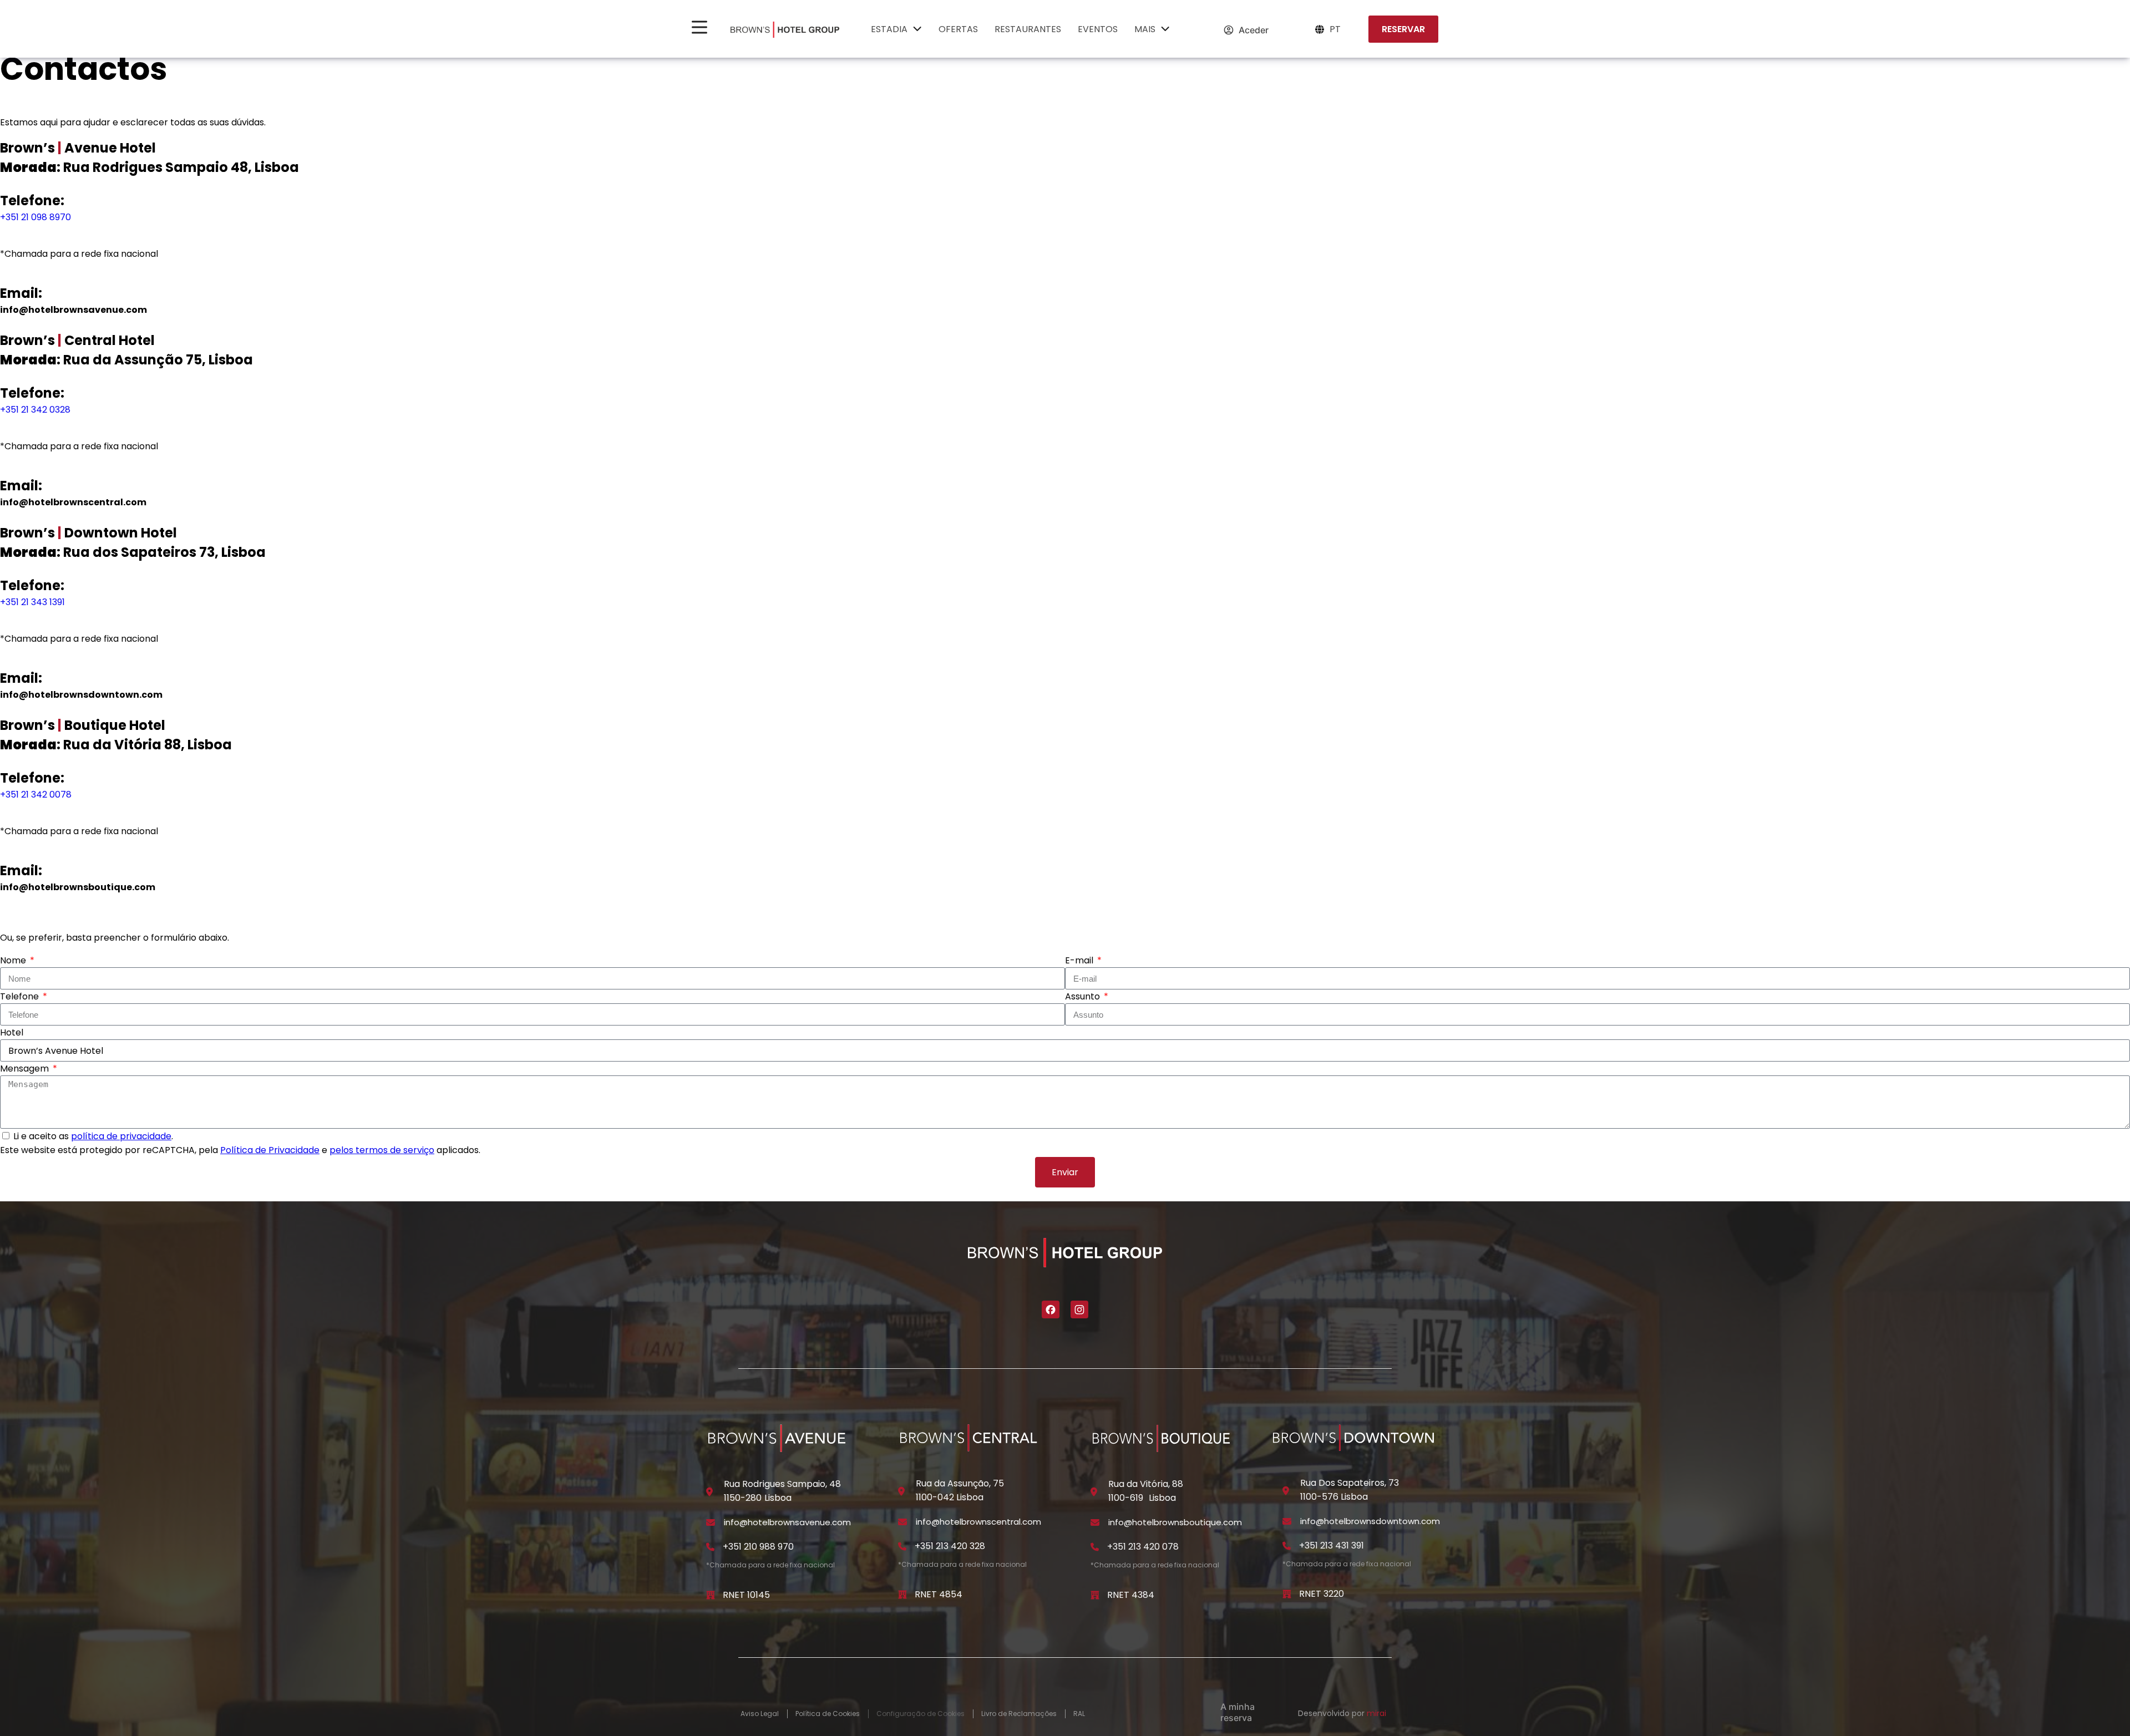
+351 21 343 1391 (32, 602)
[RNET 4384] (1095, 1595)
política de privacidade (121, 1136)
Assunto (1084, 996)
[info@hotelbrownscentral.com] (902, 1522)
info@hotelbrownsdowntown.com (81, 695)
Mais (1145, 29)
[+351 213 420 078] (1095, 1547)
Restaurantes (1028, 29)
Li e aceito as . (93, 1136)
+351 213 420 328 (950, 1546)
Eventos (1098, 29)
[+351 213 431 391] (1287, 1546)
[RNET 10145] (711, 1595)
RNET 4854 (939, 1594)
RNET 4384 (1131, 1595)
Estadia (889, 29)
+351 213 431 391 (1332, 1545)
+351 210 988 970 (758, 1547)
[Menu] (699, 27)
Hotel (12, 1032)
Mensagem (26, 1068)
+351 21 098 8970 (35, 217)
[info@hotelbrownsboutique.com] (1095, 1522)
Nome (14, 960)
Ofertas (958, 29)
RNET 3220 (1322, 1594)
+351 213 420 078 (1143, 1547)
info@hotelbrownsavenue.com (73, 310)
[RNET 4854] (902, 1595)
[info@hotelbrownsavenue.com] (711, 1522)
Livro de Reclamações (1019, 1714)
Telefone (21, 996)
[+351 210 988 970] (711, 1547)
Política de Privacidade (270, 1150)
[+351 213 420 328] (902, 1546)
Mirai (1376, 1713)
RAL (1079, 1714)
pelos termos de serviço (382, 1150)
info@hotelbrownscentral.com (73, 502)
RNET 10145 (746, 1595)
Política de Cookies (828, 1714)
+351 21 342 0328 (35, 410)
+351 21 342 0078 (36, 795)
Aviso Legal (760, 1714)
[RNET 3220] (1287, 1594)
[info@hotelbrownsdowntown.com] (1287, 1521)
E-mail (1080, 960)
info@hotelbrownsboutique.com (78, 887)
